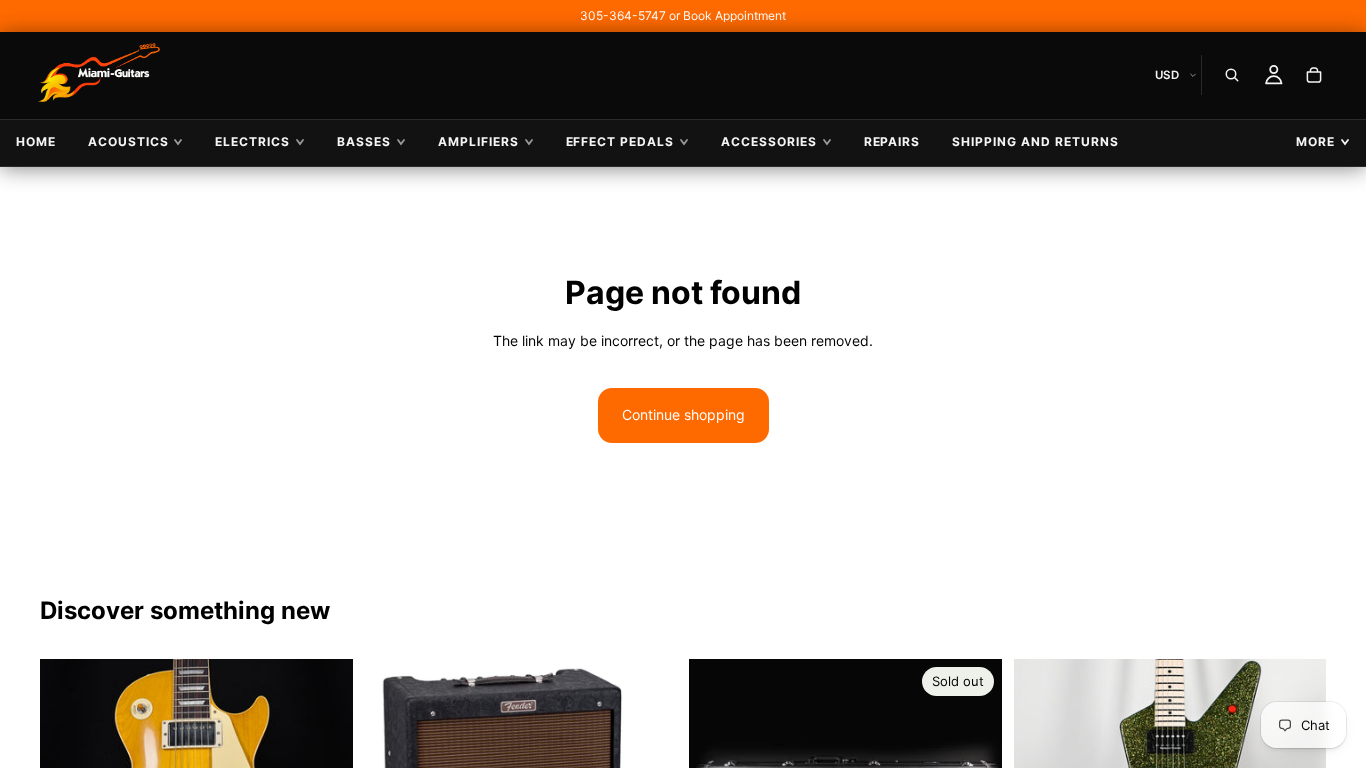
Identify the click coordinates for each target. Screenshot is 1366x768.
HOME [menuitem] (36, 141)
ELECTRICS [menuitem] (252, 141)
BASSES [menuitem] (364, 141)
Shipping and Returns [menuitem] (1035, 141)
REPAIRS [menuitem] (892, 141)
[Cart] (1314, 75)
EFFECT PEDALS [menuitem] (620, 141)
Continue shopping (683, 414)
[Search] (1232, 75)
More (1315, 141)
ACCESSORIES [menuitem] (769, 141)
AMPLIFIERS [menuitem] (478, 141)
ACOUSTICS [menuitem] (128, 141)
